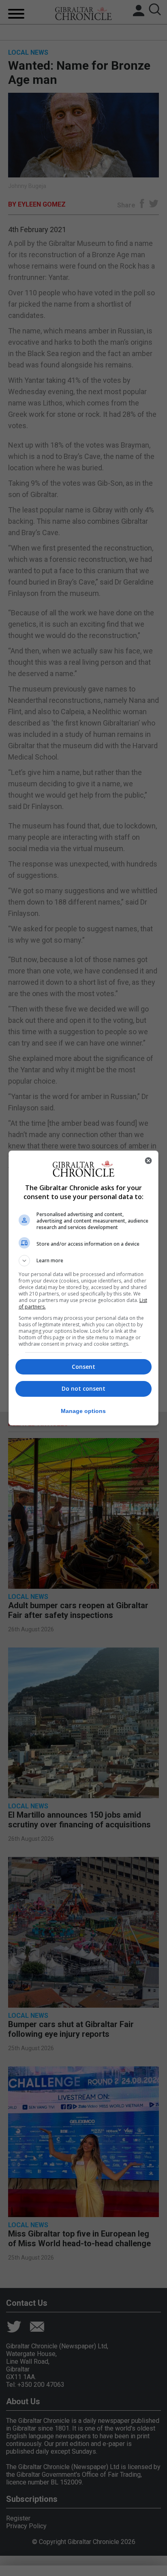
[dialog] (84, 1288)
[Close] (148, 1161)
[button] (84, 1261)
